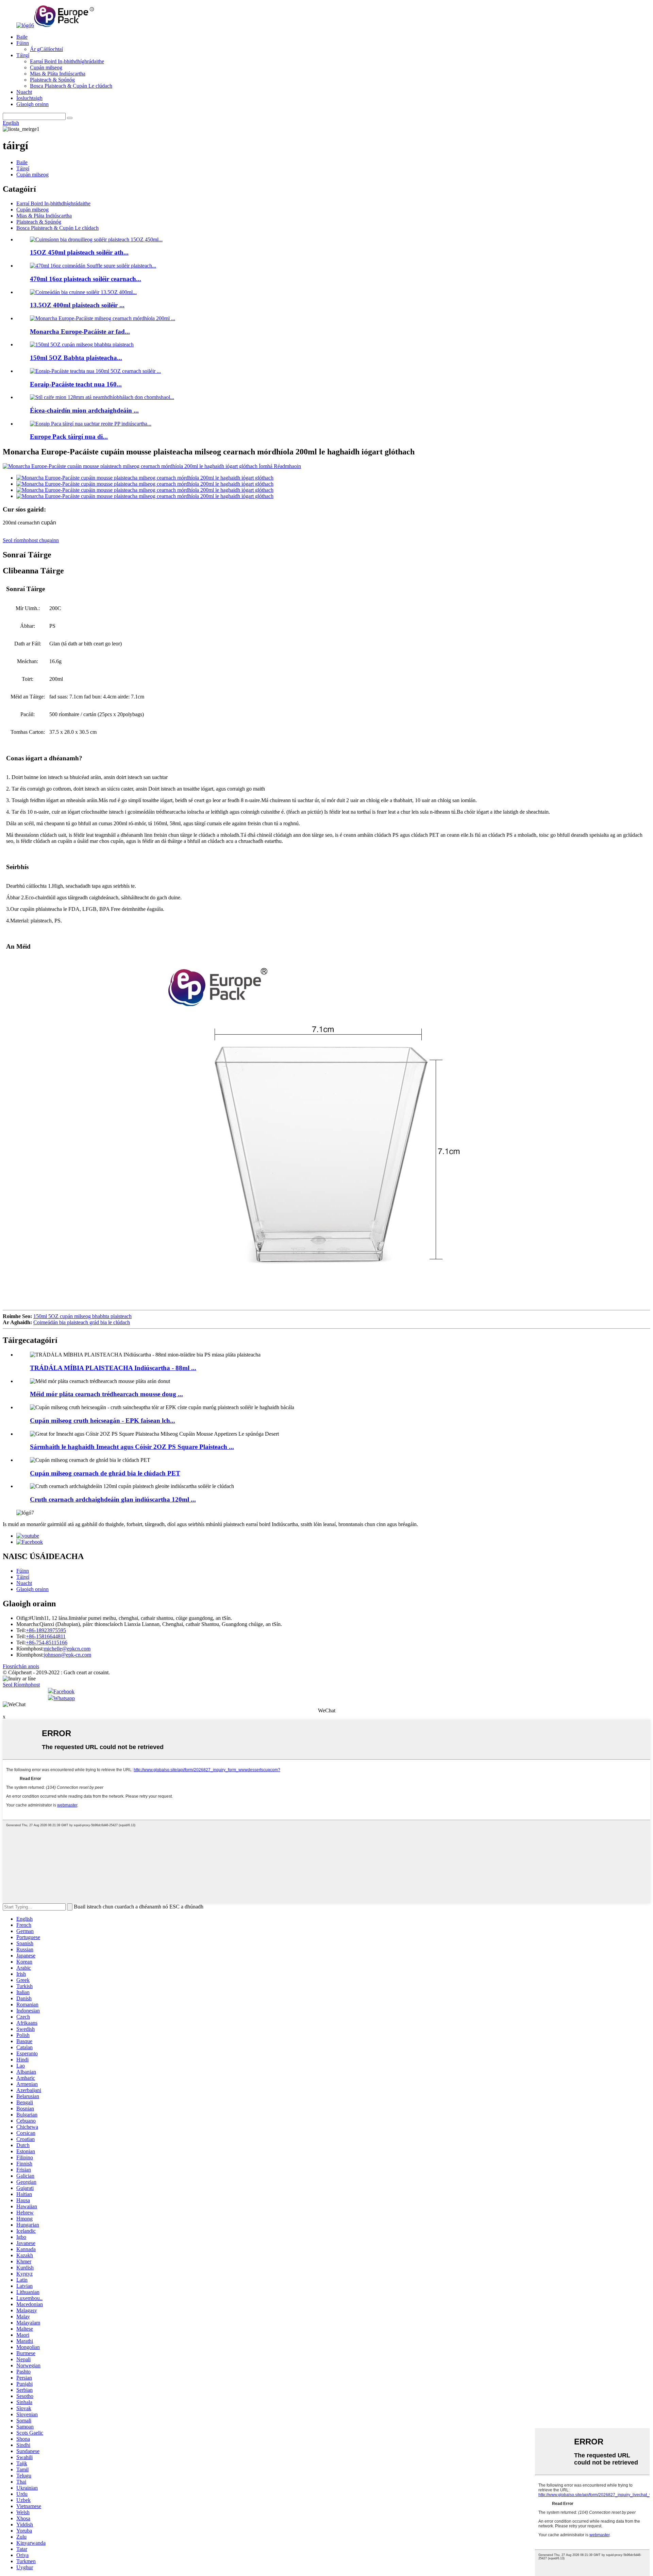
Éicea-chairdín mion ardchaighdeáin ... (84, 410)
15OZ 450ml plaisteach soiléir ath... (79, 252)
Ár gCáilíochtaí (46, 49)
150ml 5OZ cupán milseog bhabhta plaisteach (82, 1316)
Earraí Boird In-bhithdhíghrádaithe (67, 61)
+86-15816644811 (46, 1636)
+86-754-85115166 (47, 1643)
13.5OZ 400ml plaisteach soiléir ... (77, 305)
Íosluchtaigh (29, 98)
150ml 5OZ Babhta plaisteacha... (76, 358)
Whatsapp (64, 1698)
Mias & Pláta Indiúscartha (58, 74)
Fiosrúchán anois (21, 1666)
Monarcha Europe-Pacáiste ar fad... (80, 332)
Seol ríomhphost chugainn (31, 540)
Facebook (64, 1691)
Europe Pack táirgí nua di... (69, 437)
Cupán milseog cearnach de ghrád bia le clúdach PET (105, 1473)
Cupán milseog (46, 67)
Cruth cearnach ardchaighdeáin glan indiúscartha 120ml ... (113, 1499)
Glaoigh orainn (32, 104)
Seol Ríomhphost (21, 1685)
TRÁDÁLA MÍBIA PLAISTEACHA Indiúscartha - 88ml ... (113, 1368)
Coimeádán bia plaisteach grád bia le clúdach (82, 1322)
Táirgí (23, 55)
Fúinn (23, 43)
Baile (22, 37)
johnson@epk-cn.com (68, 1655)
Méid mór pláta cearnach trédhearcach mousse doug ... (106, 1394)
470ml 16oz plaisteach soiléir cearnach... (86, 279)
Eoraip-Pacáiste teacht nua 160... (76, 384)
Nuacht (24, 92)
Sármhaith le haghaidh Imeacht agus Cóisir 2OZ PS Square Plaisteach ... (132, 1447)
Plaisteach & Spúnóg (52, 80)
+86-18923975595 (46, 1630)
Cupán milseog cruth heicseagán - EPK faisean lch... (103, 1421)
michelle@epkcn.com (67, 1649)
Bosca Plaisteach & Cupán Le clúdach (71, 86)
